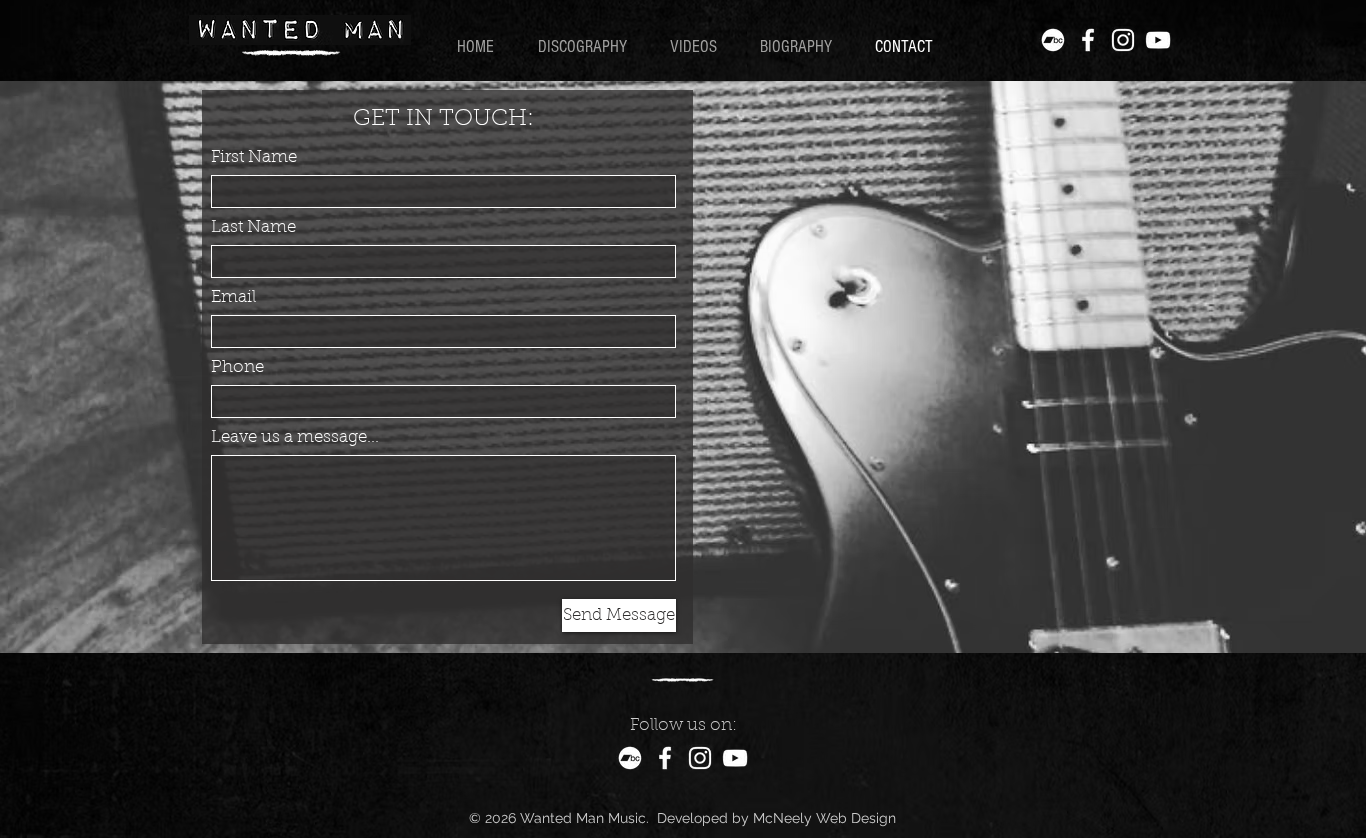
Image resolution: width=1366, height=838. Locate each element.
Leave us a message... (295, 437)
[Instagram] (1123, 40)
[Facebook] (1088, 40)
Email (233, 297)
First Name (254, 157)
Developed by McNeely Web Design (776, 818)
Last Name (253, 227)
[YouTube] (1158, 40)
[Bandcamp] (1053, 40)
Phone (237, 367)
